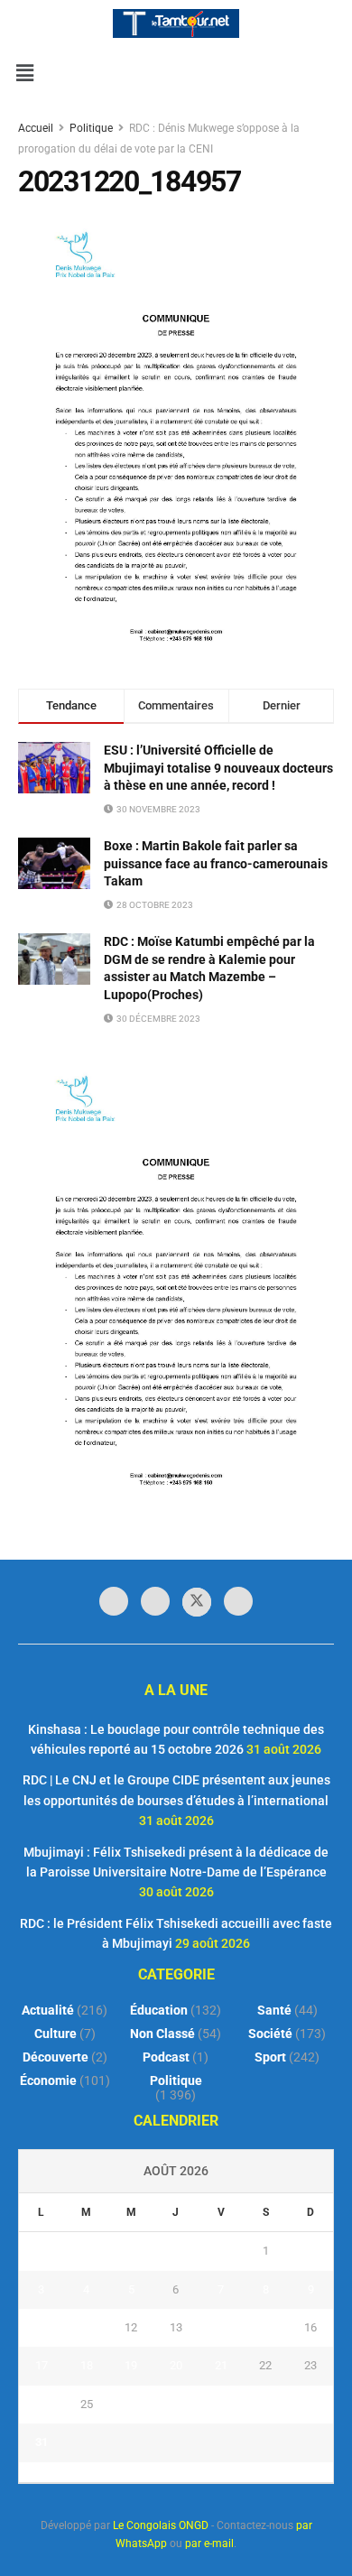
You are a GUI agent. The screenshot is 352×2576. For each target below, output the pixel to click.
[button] (24, 73)
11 (87, 2327)
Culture (56, 2034)
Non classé (162, 2034)
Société (270, 2034)
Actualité (48, 2010)
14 (221, 2327)
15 (265, 2327)
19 (131, 2365)
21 (221, 2365)
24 (42, 2404)
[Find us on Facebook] (114, 1601)
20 (176, 2365)
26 (131, 2404)
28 (221, 2404)
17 (42, 2365)
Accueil (37, 128)
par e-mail (209, 2544)
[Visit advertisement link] (176, 1281)
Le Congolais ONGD (161, 2525)
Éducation (159, 2010)
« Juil (171, 2472)
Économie (48, 2080)
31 (42, 2442)
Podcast (166, 2057)
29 (265, 2404)
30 (310, 2404)
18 (87, 2365)
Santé (274, 2010)
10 (42, 2327)
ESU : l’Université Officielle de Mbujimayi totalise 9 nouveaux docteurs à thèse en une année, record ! (218, 768)
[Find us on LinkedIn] (155, 1601)
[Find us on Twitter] (197, 1602)
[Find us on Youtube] (238, 1601)
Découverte (56, 2057)
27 (176, 2404)
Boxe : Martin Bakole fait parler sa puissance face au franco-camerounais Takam (216, 863)
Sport (270, 2057)
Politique (91, 128)
